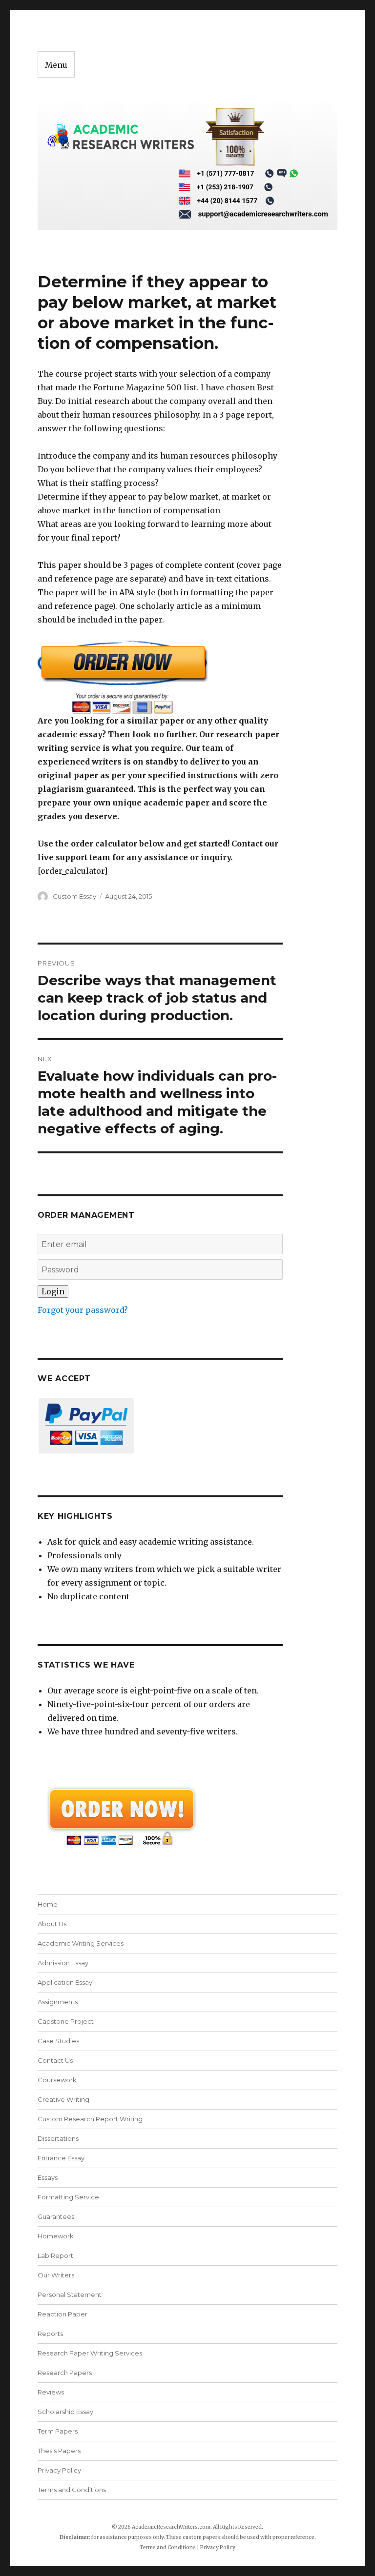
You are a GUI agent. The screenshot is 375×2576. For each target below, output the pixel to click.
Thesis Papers (59, 2451)
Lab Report (55, 2255)
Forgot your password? (83, 1310)
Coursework (57, 2080)
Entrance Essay (61, 2158)
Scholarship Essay (68, 2412)
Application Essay (65, 1982)
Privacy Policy (59, 2470)
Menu (56, 65)
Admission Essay (63, 1963)
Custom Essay (74, 896)
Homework (56, 2236)
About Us (52, 1924)
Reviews (51, 2392)
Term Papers (58, 2431)
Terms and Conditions (72, 2490)
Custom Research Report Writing (90, 2119)
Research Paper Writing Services (90, 2353)
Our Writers (56, 2275)
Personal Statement (70, 2294)
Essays (48, 2177)
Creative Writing (63, 2099)
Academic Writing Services (81, 1943)
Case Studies (58, 2041)
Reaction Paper (62, 2314)
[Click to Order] (160, 677)
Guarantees (56, 2216)
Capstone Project (66, 2021)
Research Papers (65, 2373)
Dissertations (58, 2138)
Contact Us (55, 2060)
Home (48, 1904)
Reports (50, 2334)
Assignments (58, 2002)
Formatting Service (68, 2197)
